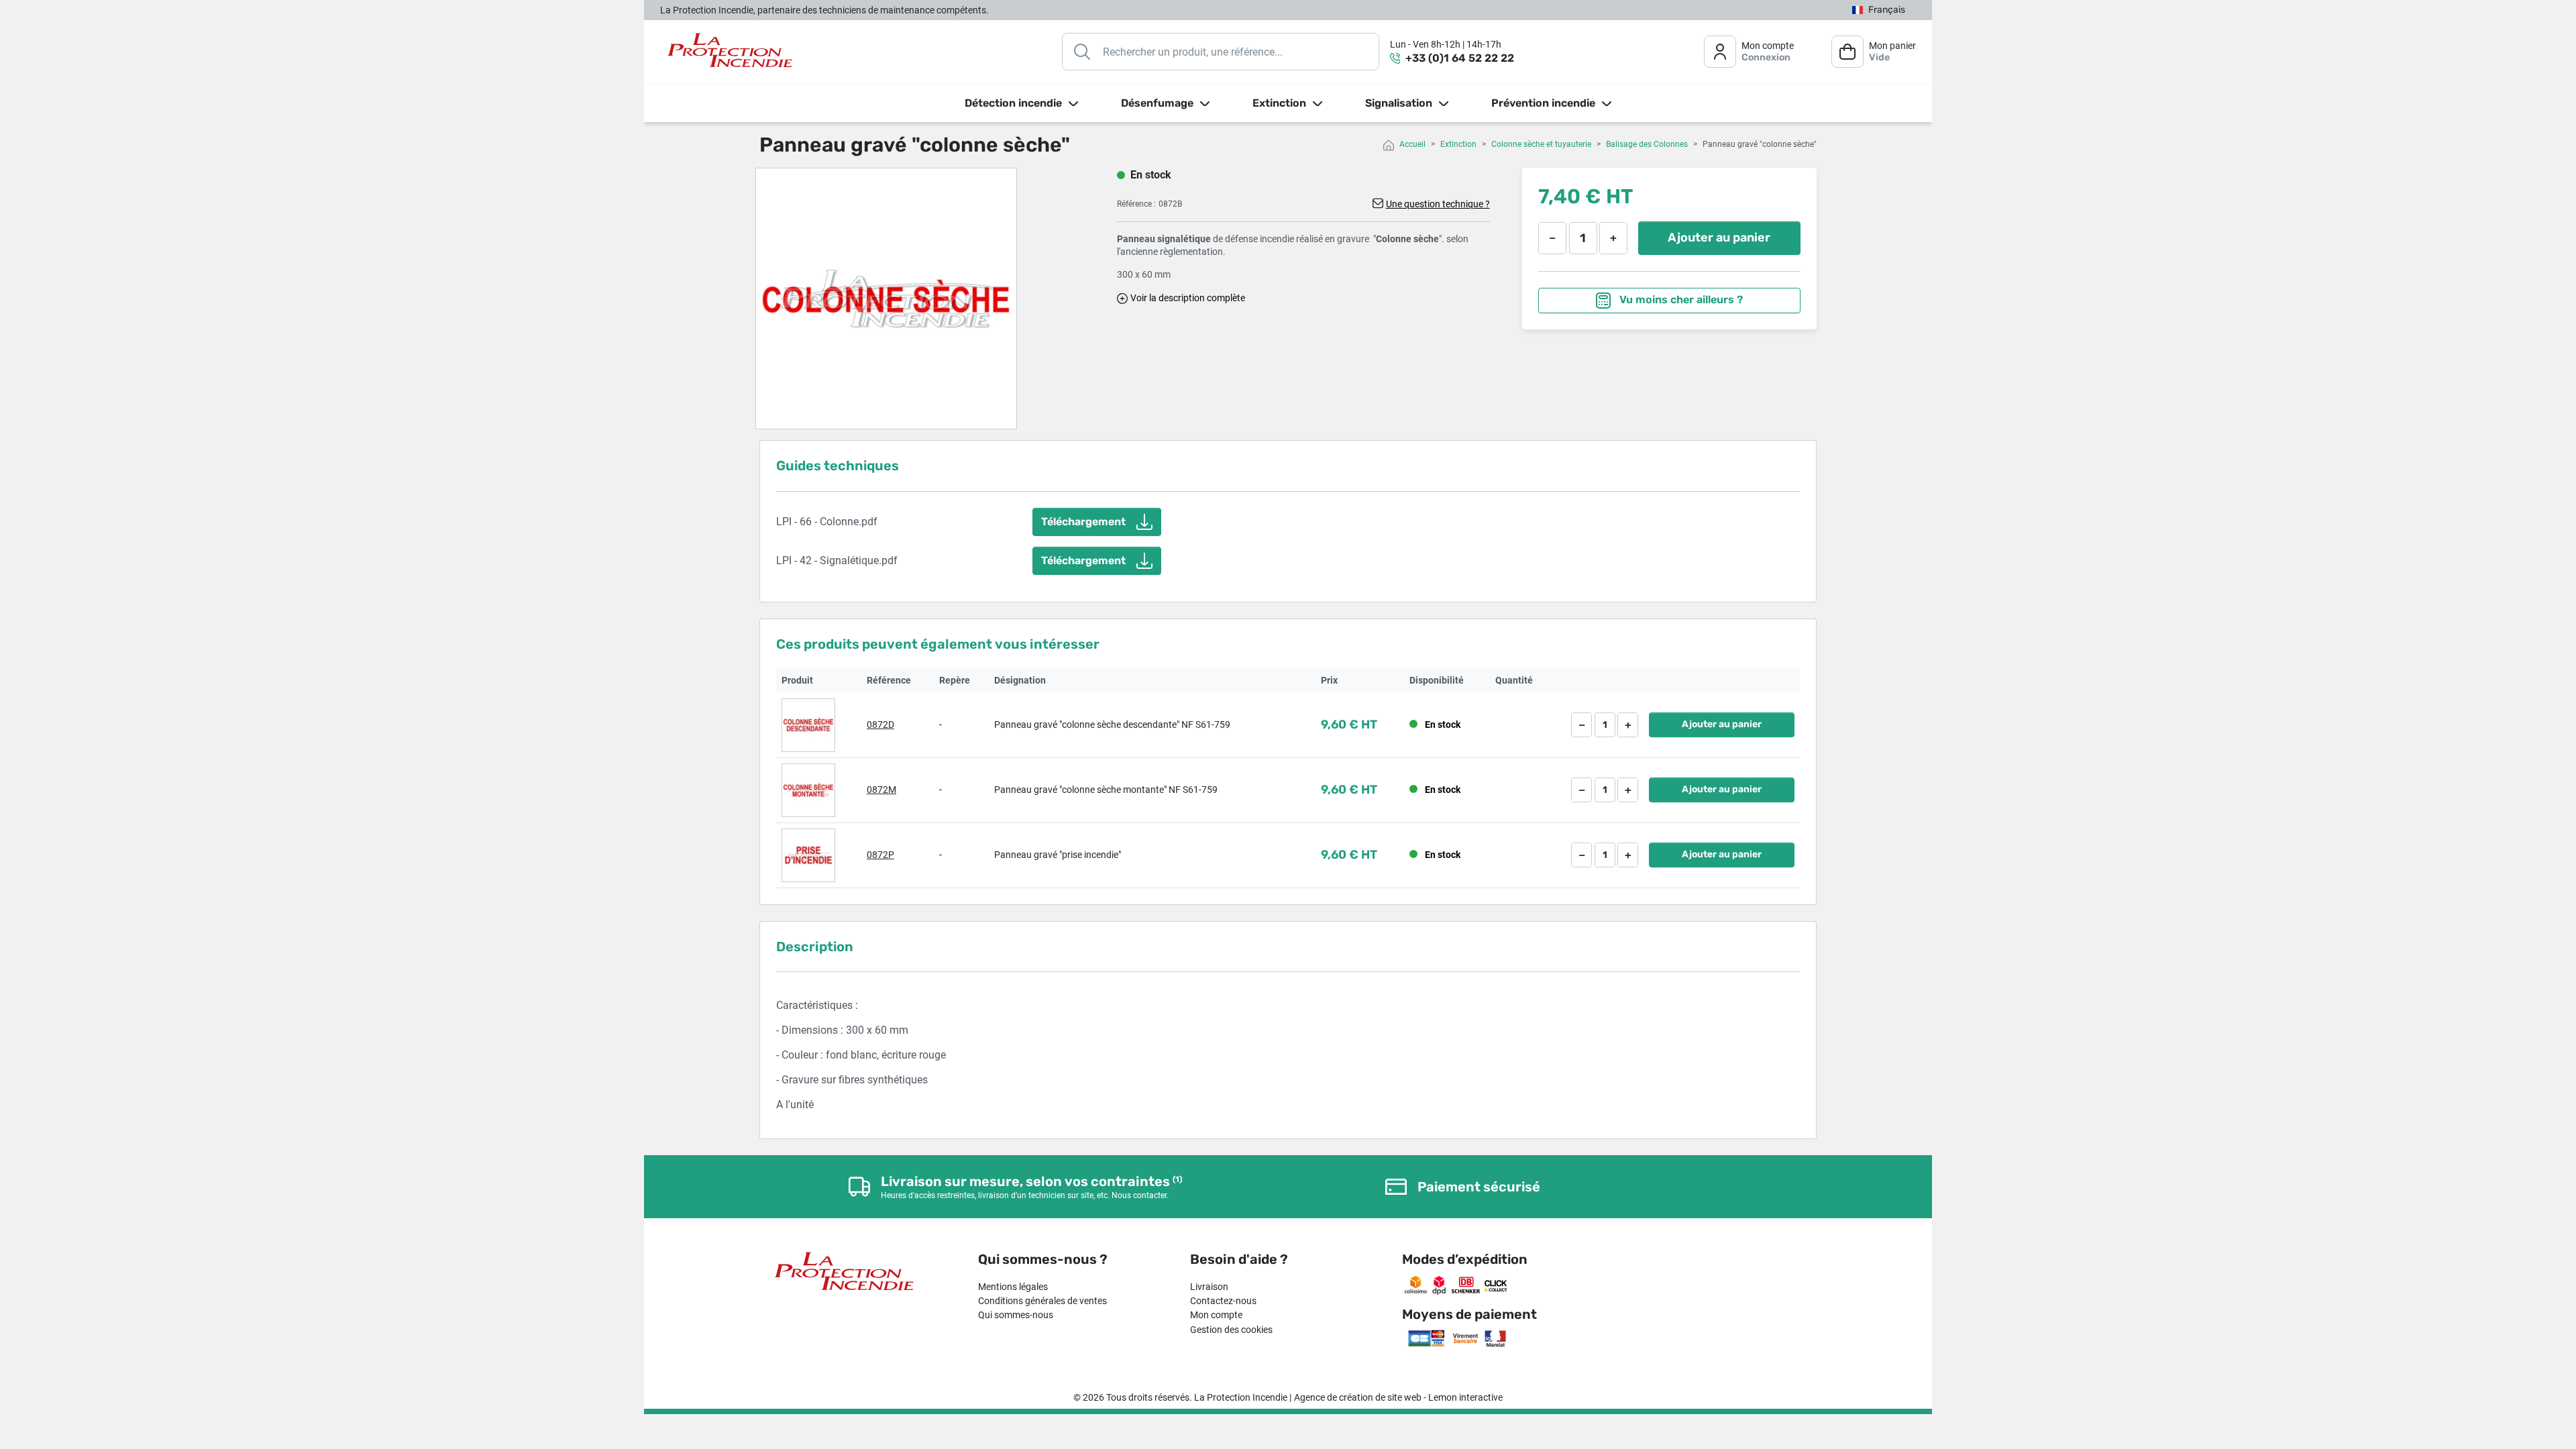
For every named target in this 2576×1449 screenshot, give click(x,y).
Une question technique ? (1438, 204)
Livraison (1209, 1287)
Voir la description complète (1188, 298)
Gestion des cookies (1231, 1330)
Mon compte (1216, 1315)
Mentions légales (1013, 1287)
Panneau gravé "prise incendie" (1058, 855)
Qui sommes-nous (1016, 1315)
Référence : (1136, 204)
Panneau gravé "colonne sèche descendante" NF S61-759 (1112, 724)
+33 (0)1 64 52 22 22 (1460, 58)
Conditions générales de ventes (1042, 1301)
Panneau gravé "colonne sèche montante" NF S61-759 (1106, 790)
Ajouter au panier (1719, 237)
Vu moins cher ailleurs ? (1680, 300)
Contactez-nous (1223, 1301)
